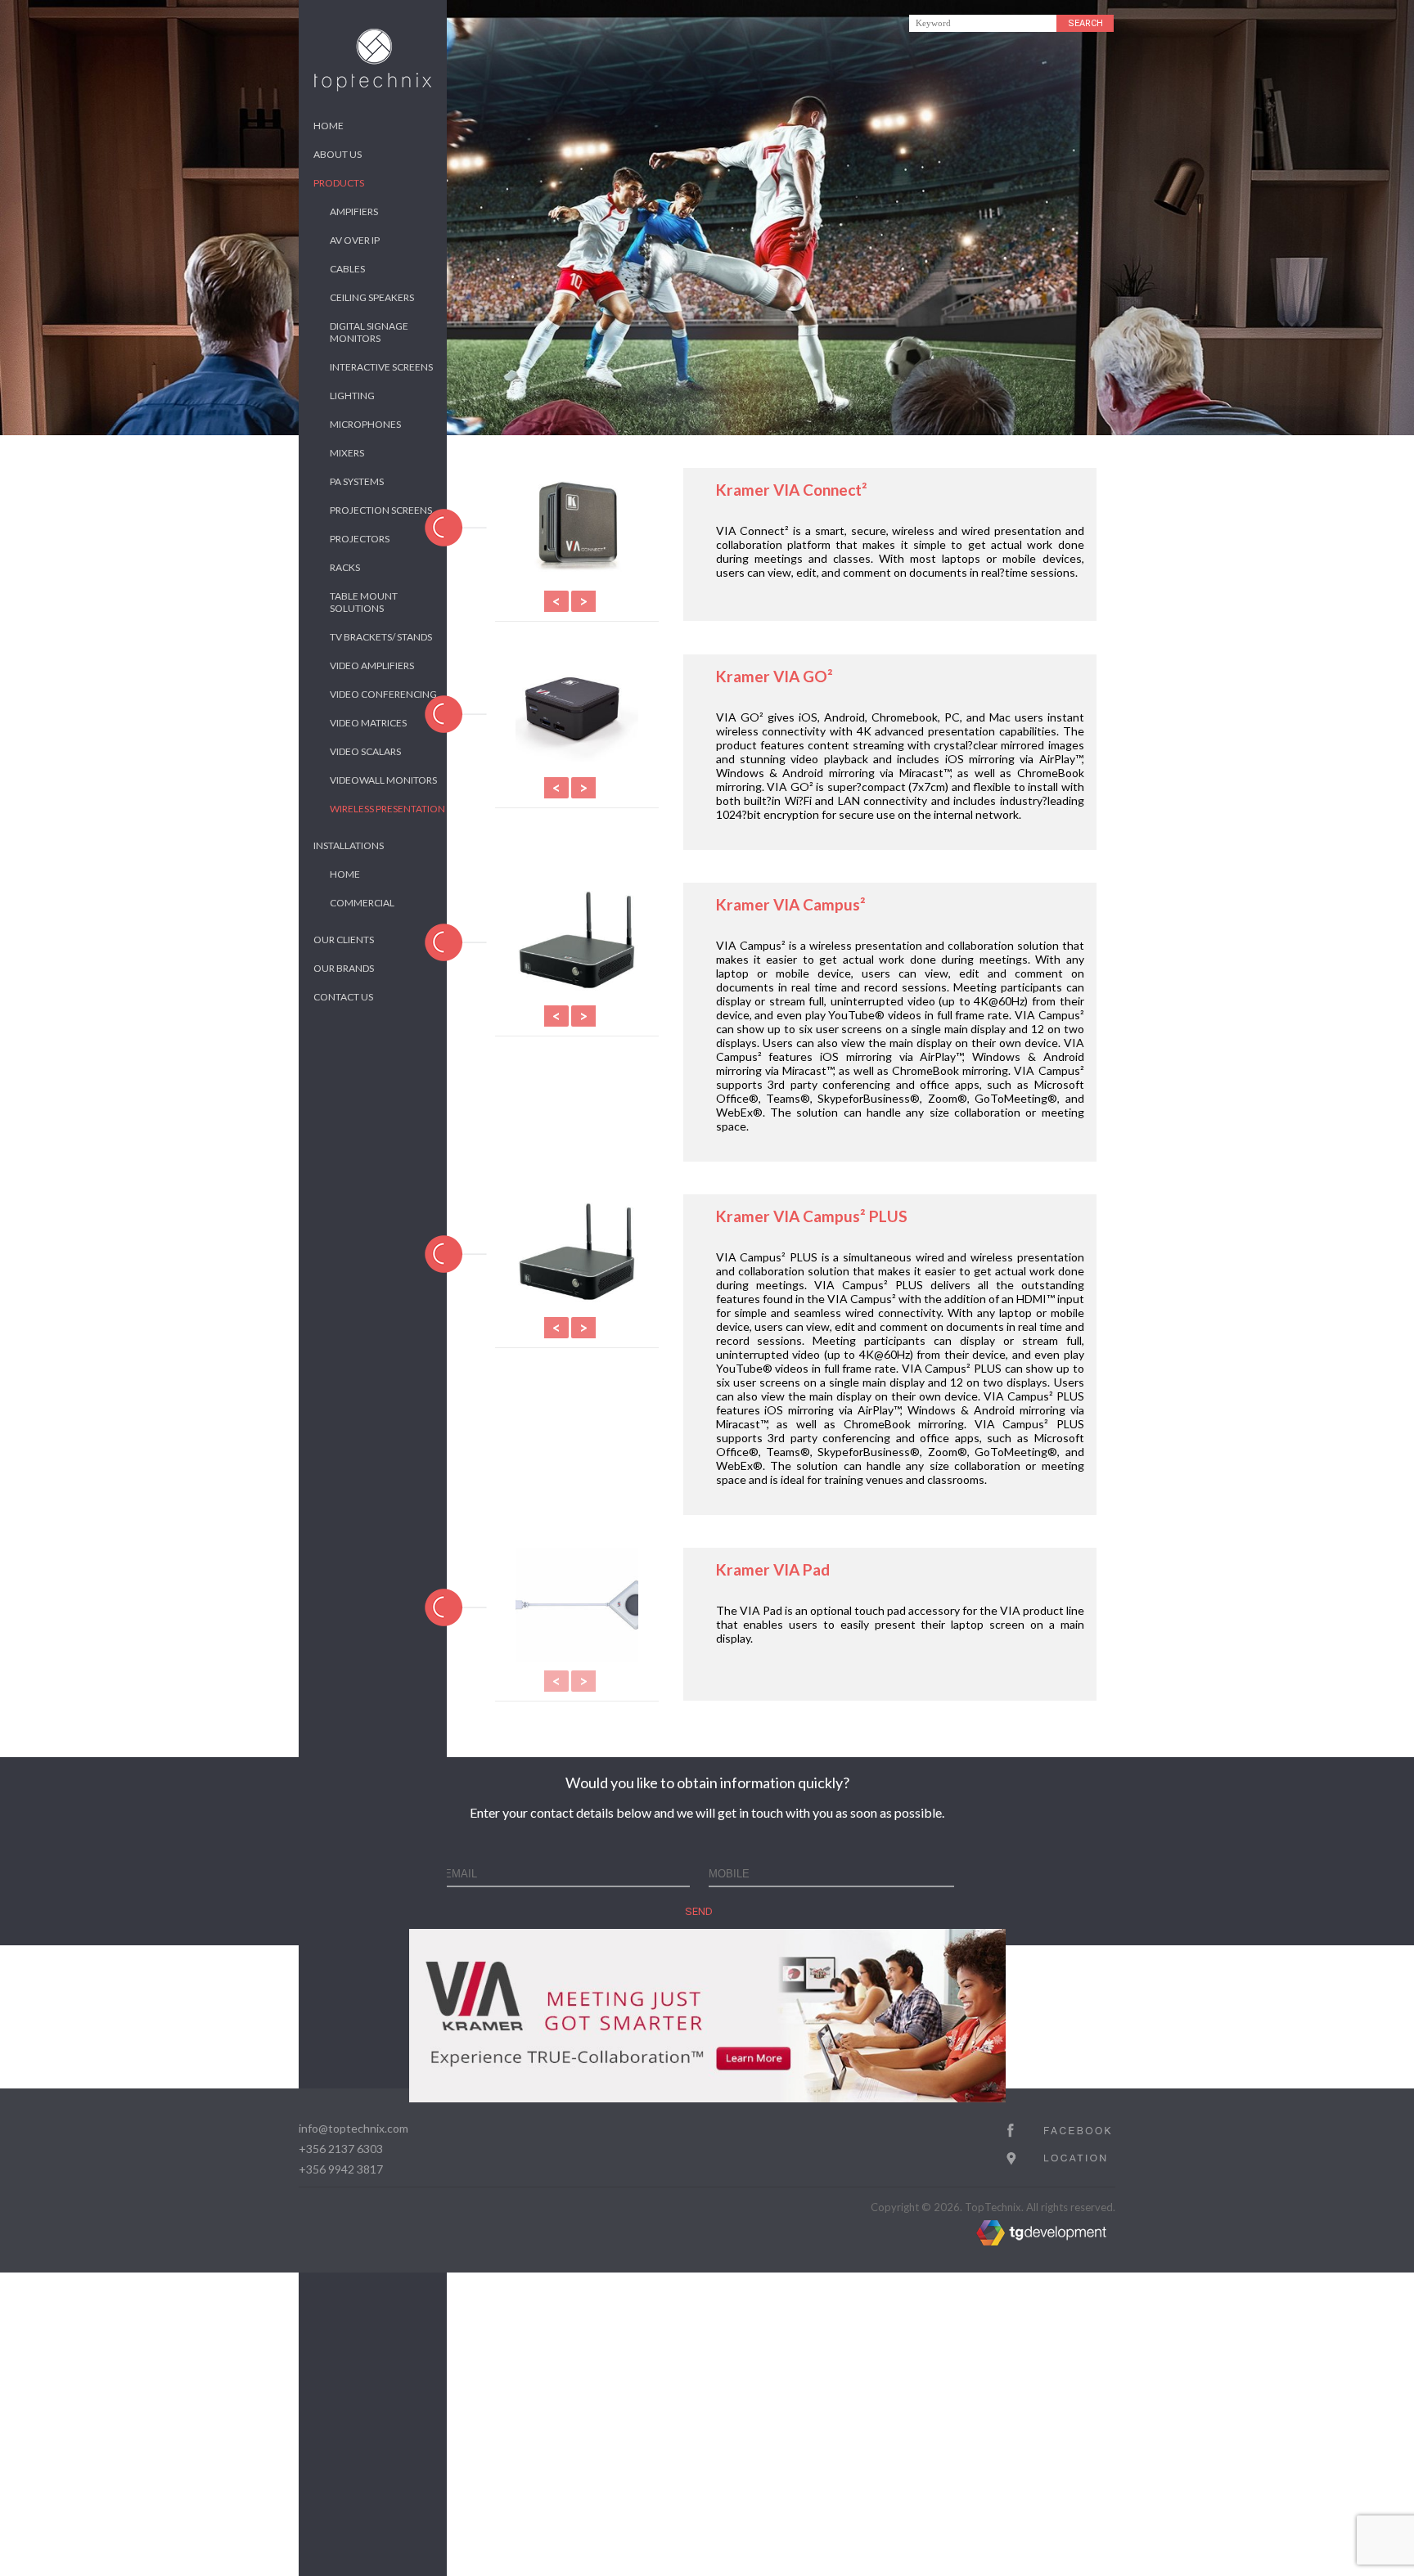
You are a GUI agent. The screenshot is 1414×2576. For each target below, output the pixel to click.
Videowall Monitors (383, 780)
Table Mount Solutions (364, 602)
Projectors (360, 539)
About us (338, 154)
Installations (349, 845)
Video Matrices (368, 723)
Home (329, 126)
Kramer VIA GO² (775, 676)
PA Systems (357, 481)
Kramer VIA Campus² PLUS (812, 1216)
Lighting (352, 396)
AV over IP (355, 240)
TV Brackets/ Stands (381, 637)
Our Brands (344, 968)
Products (339, 183)
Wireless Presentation (387, 809)
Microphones (365, 424)
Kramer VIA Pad (773, 1569)
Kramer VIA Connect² (792, 490)
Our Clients (344, 940)
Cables (347, 269)
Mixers (347, 453)
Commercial (362, 903)
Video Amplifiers (372, 665)
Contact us (343, 997)
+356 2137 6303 (341, 2149)
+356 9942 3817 (341, 2169)
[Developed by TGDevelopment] (991, 2241)
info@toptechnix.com (353, 2128)
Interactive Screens (381, 367)
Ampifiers (354, 211)
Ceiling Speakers (372, 297)
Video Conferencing (383, 694)
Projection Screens (381, 510)
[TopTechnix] (373, 88)
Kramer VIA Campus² (791, 904)
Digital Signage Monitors (369, 332)
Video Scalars (365, 751)
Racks (345, 567)
